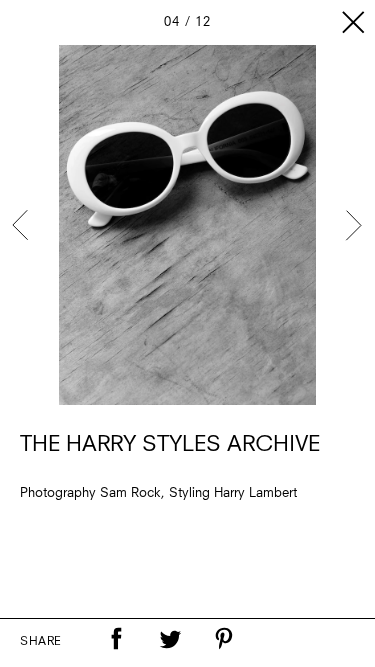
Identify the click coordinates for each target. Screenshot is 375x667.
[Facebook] (116, 639)
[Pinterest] (224, 639)
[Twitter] (170, 639)
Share (41, 642)
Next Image (353, 225)
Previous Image (22, 225)
